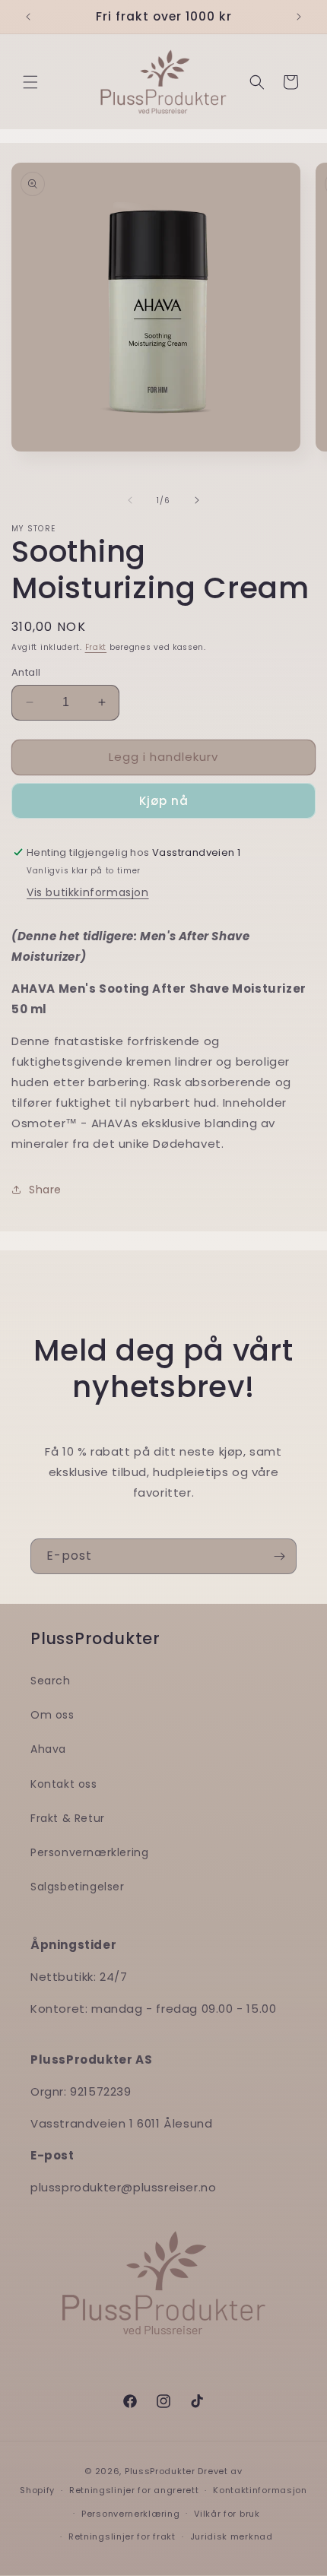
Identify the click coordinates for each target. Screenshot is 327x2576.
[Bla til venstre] (130, 500)
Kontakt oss (64, 1784)
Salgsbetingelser (78, 1887)
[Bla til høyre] (197, 500)
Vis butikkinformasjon (88, 892)
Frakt (96, 647)
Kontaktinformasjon (260, 2490)
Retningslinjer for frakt (122, 2536)
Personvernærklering (89, 1852)
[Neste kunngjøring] (299, 17)
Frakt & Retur (68, 1818)
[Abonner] (279, 1556)
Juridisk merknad (232, 2536)
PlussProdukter (160, 2471)
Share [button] (45, 1190)
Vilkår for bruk (227, 2514)
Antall (26, 672)
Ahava (48, 1749)
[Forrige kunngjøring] (28, 17)
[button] (30, 82)
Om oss (52, 1715)
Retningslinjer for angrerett (134, 2490)
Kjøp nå (164, 801)
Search (51, 1681)
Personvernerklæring (130, 2514)
